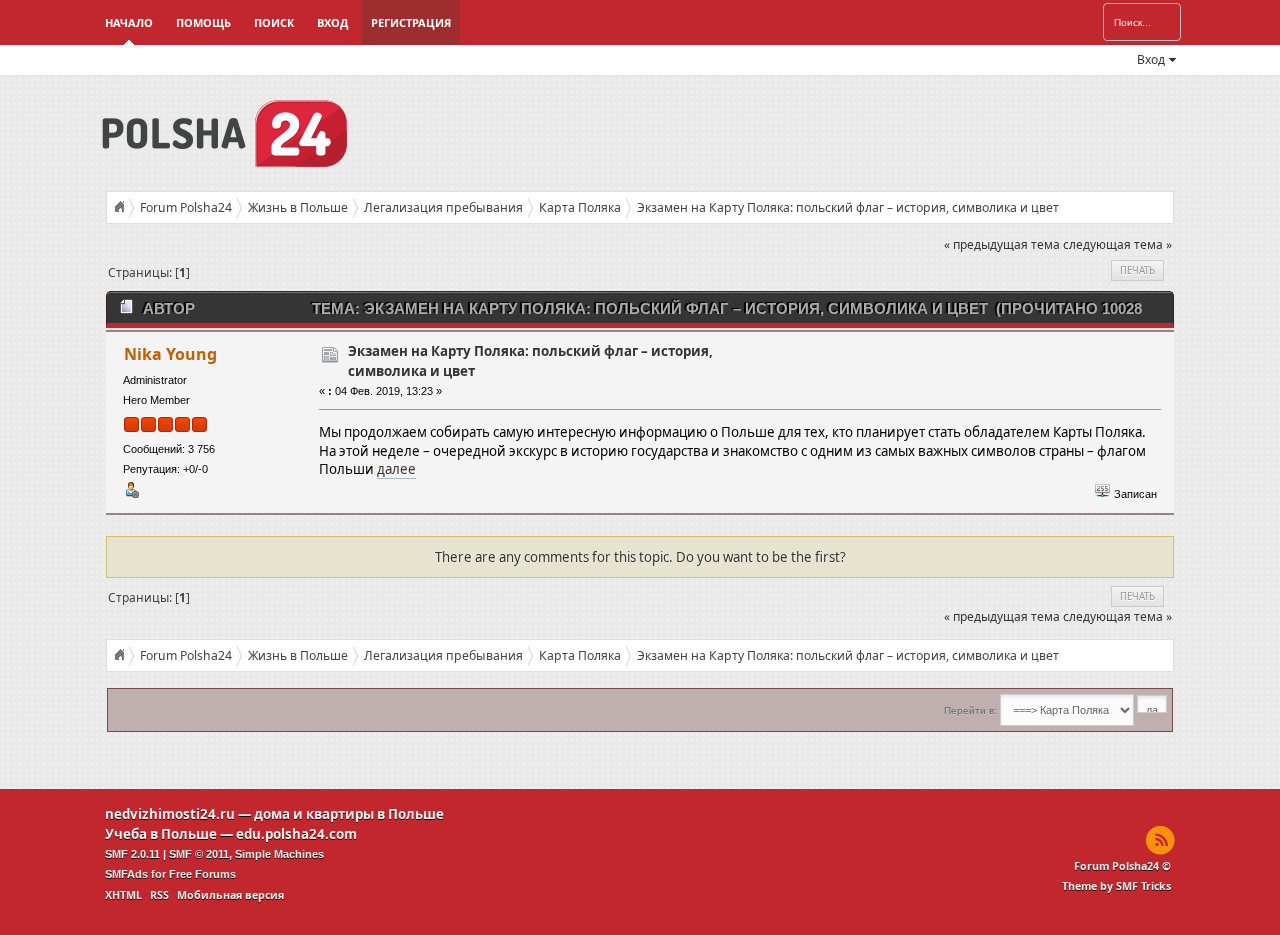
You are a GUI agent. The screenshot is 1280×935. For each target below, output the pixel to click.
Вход (332, 22)
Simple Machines (279, 854)
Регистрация (411, 22)
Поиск (274, 22)
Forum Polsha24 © (1122, 866)
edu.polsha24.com (296, 834)
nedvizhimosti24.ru (170, 814)
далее (396, 469)
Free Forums (202, 874)
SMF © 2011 (199, 854)
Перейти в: (970, 710)
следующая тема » (1117, 244)
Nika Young (170, 354)
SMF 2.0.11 (132, 854)
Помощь (203, 22)
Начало (129, 22)
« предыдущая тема (1002, 244)
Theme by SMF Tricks (1116, 886)
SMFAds (126, 874)
